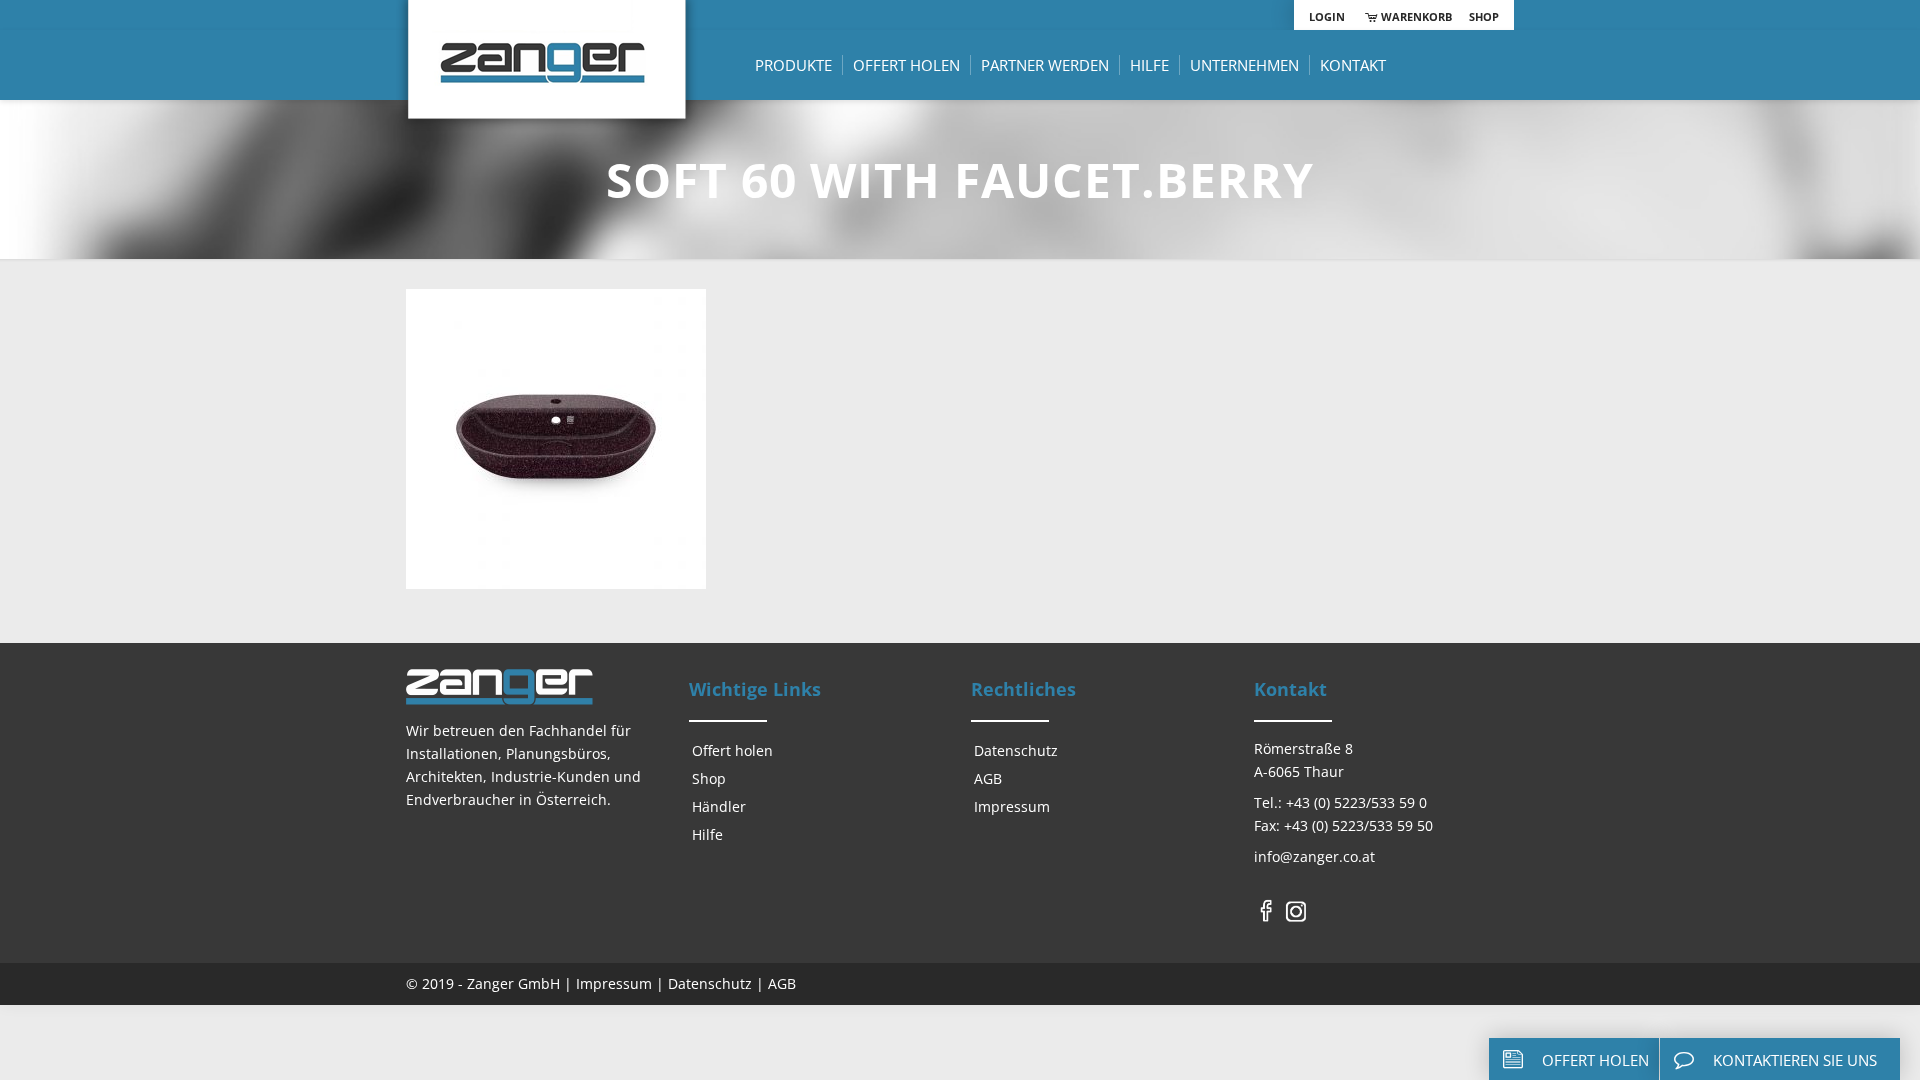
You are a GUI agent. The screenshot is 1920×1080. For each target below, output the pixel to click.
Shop (1484, 16)
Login (1327, 16)
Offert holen (732, 750)
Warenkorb (1414, 16)
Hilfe (707, 834)
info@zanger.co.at (1314, 856)
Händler (719, 806)
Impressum (1012, 806)
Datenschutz (1016, 750)
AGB (988, 778)
